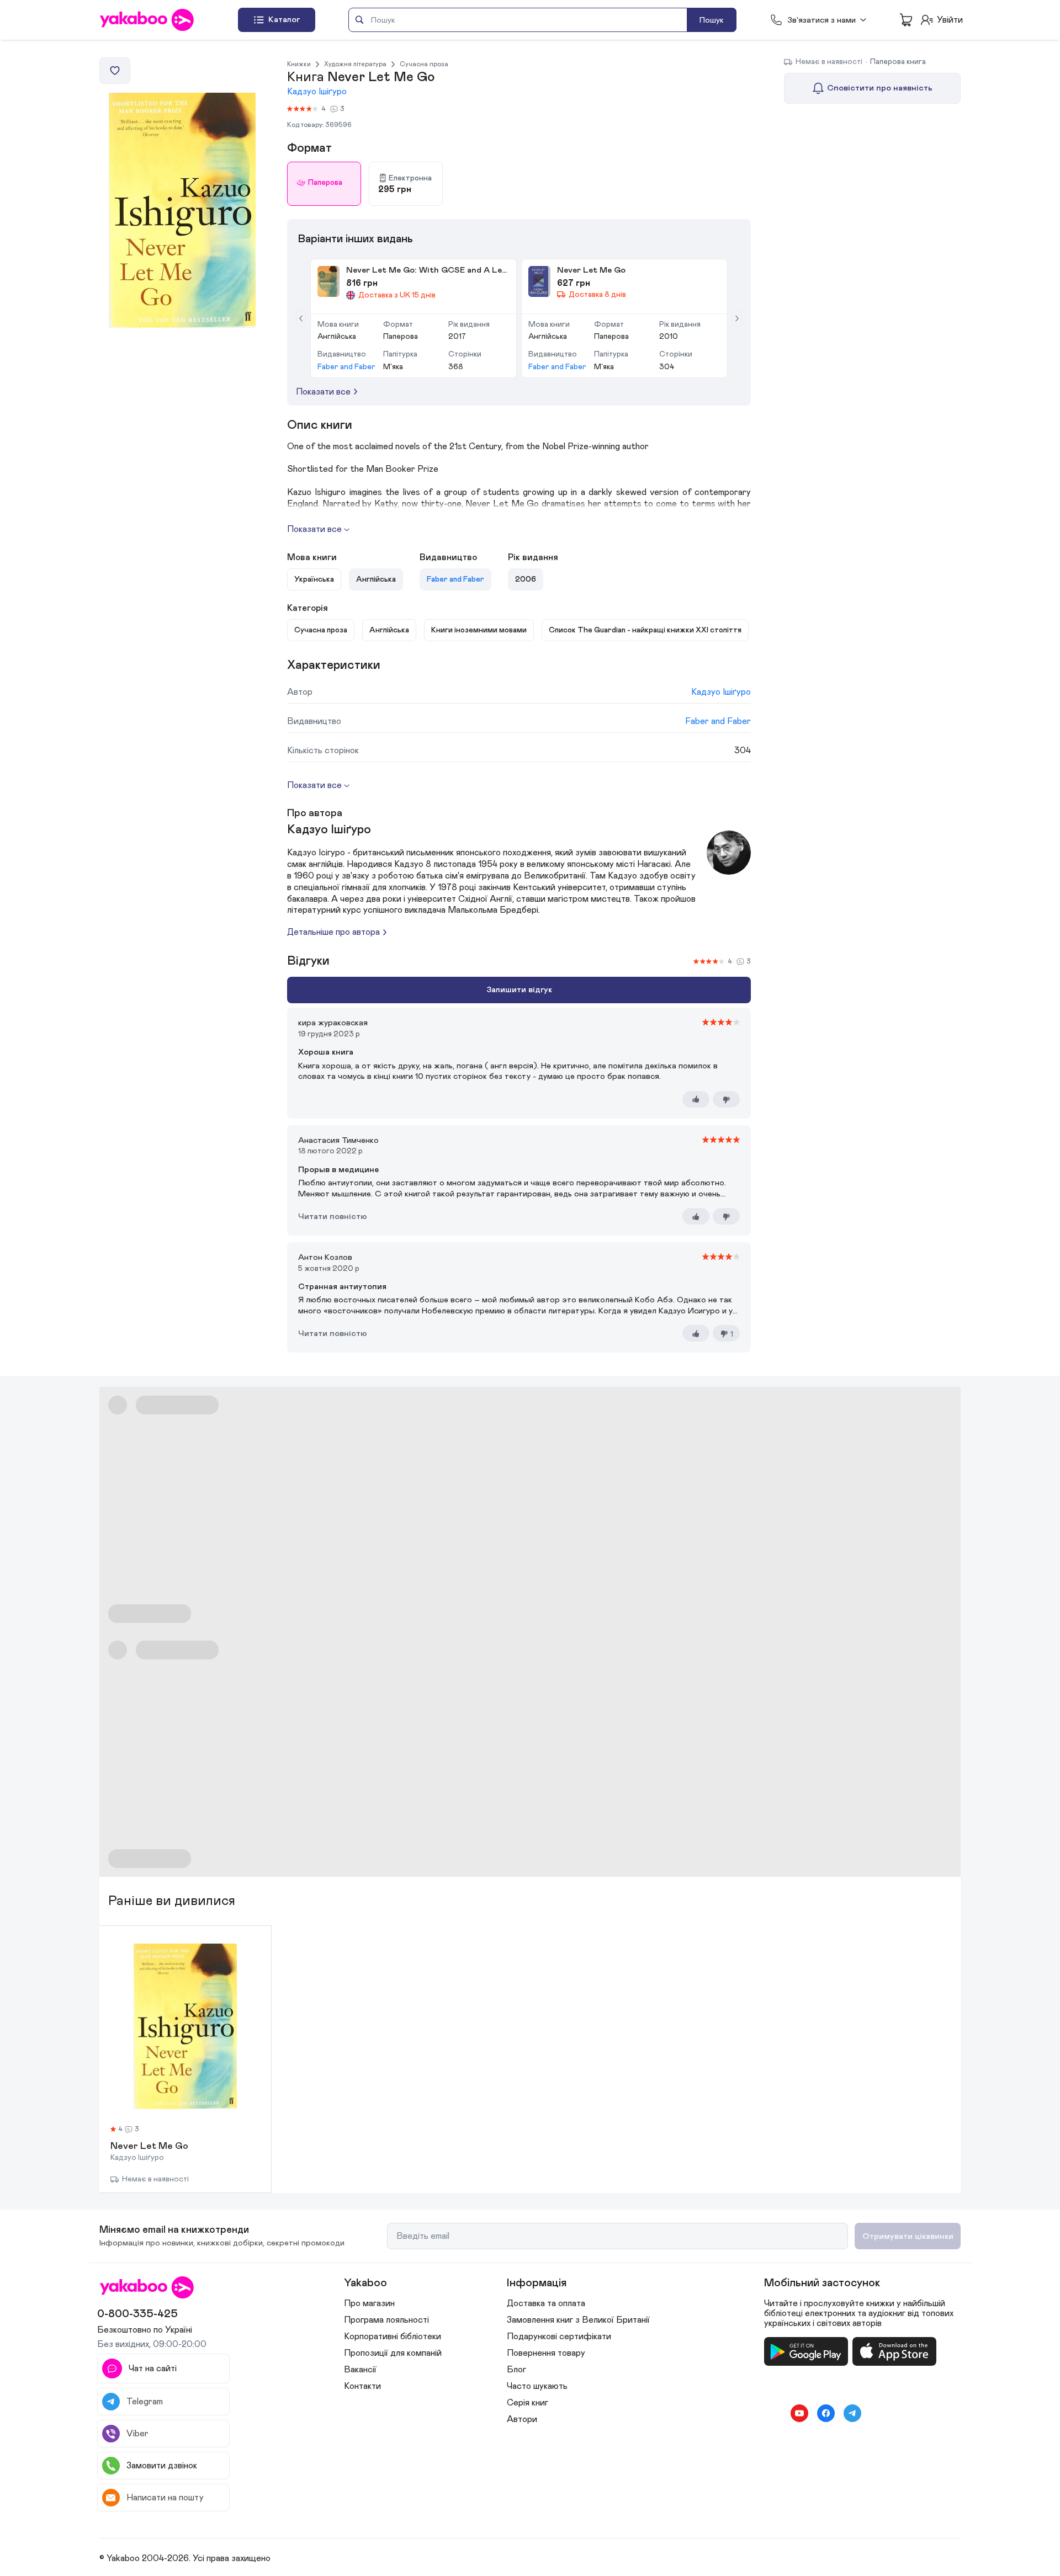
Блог (516, 2370)
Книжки (299, 64)
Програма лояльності (386, 2320)
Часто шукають (537, 2386)
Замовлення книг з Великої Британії (578, 2320)
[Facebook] (826, 2413)
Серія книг (528, 2403)
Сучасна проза (424, 64)
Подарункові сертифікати (559, 2337)
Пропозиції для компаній (393, 2353)
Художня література (355, 64)
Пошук (712, 20)
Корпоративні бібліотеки (393, 2337)
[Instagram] (773, 2413)
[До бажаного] (115, 71)
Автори (522, 2419)
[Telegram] (852, 2413)
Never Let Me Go (149, 2147)
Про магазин (369, 2303)
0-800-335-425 (137, 2314)
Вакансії (360, 2370)
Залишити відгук (519, 990)
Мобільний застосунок (822, 2283)
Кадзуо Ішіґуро (317, 92)
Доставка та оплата (546, 2303)
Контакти (362, 2386)
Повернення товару (546, 2353)
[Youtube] (799, 2413)
